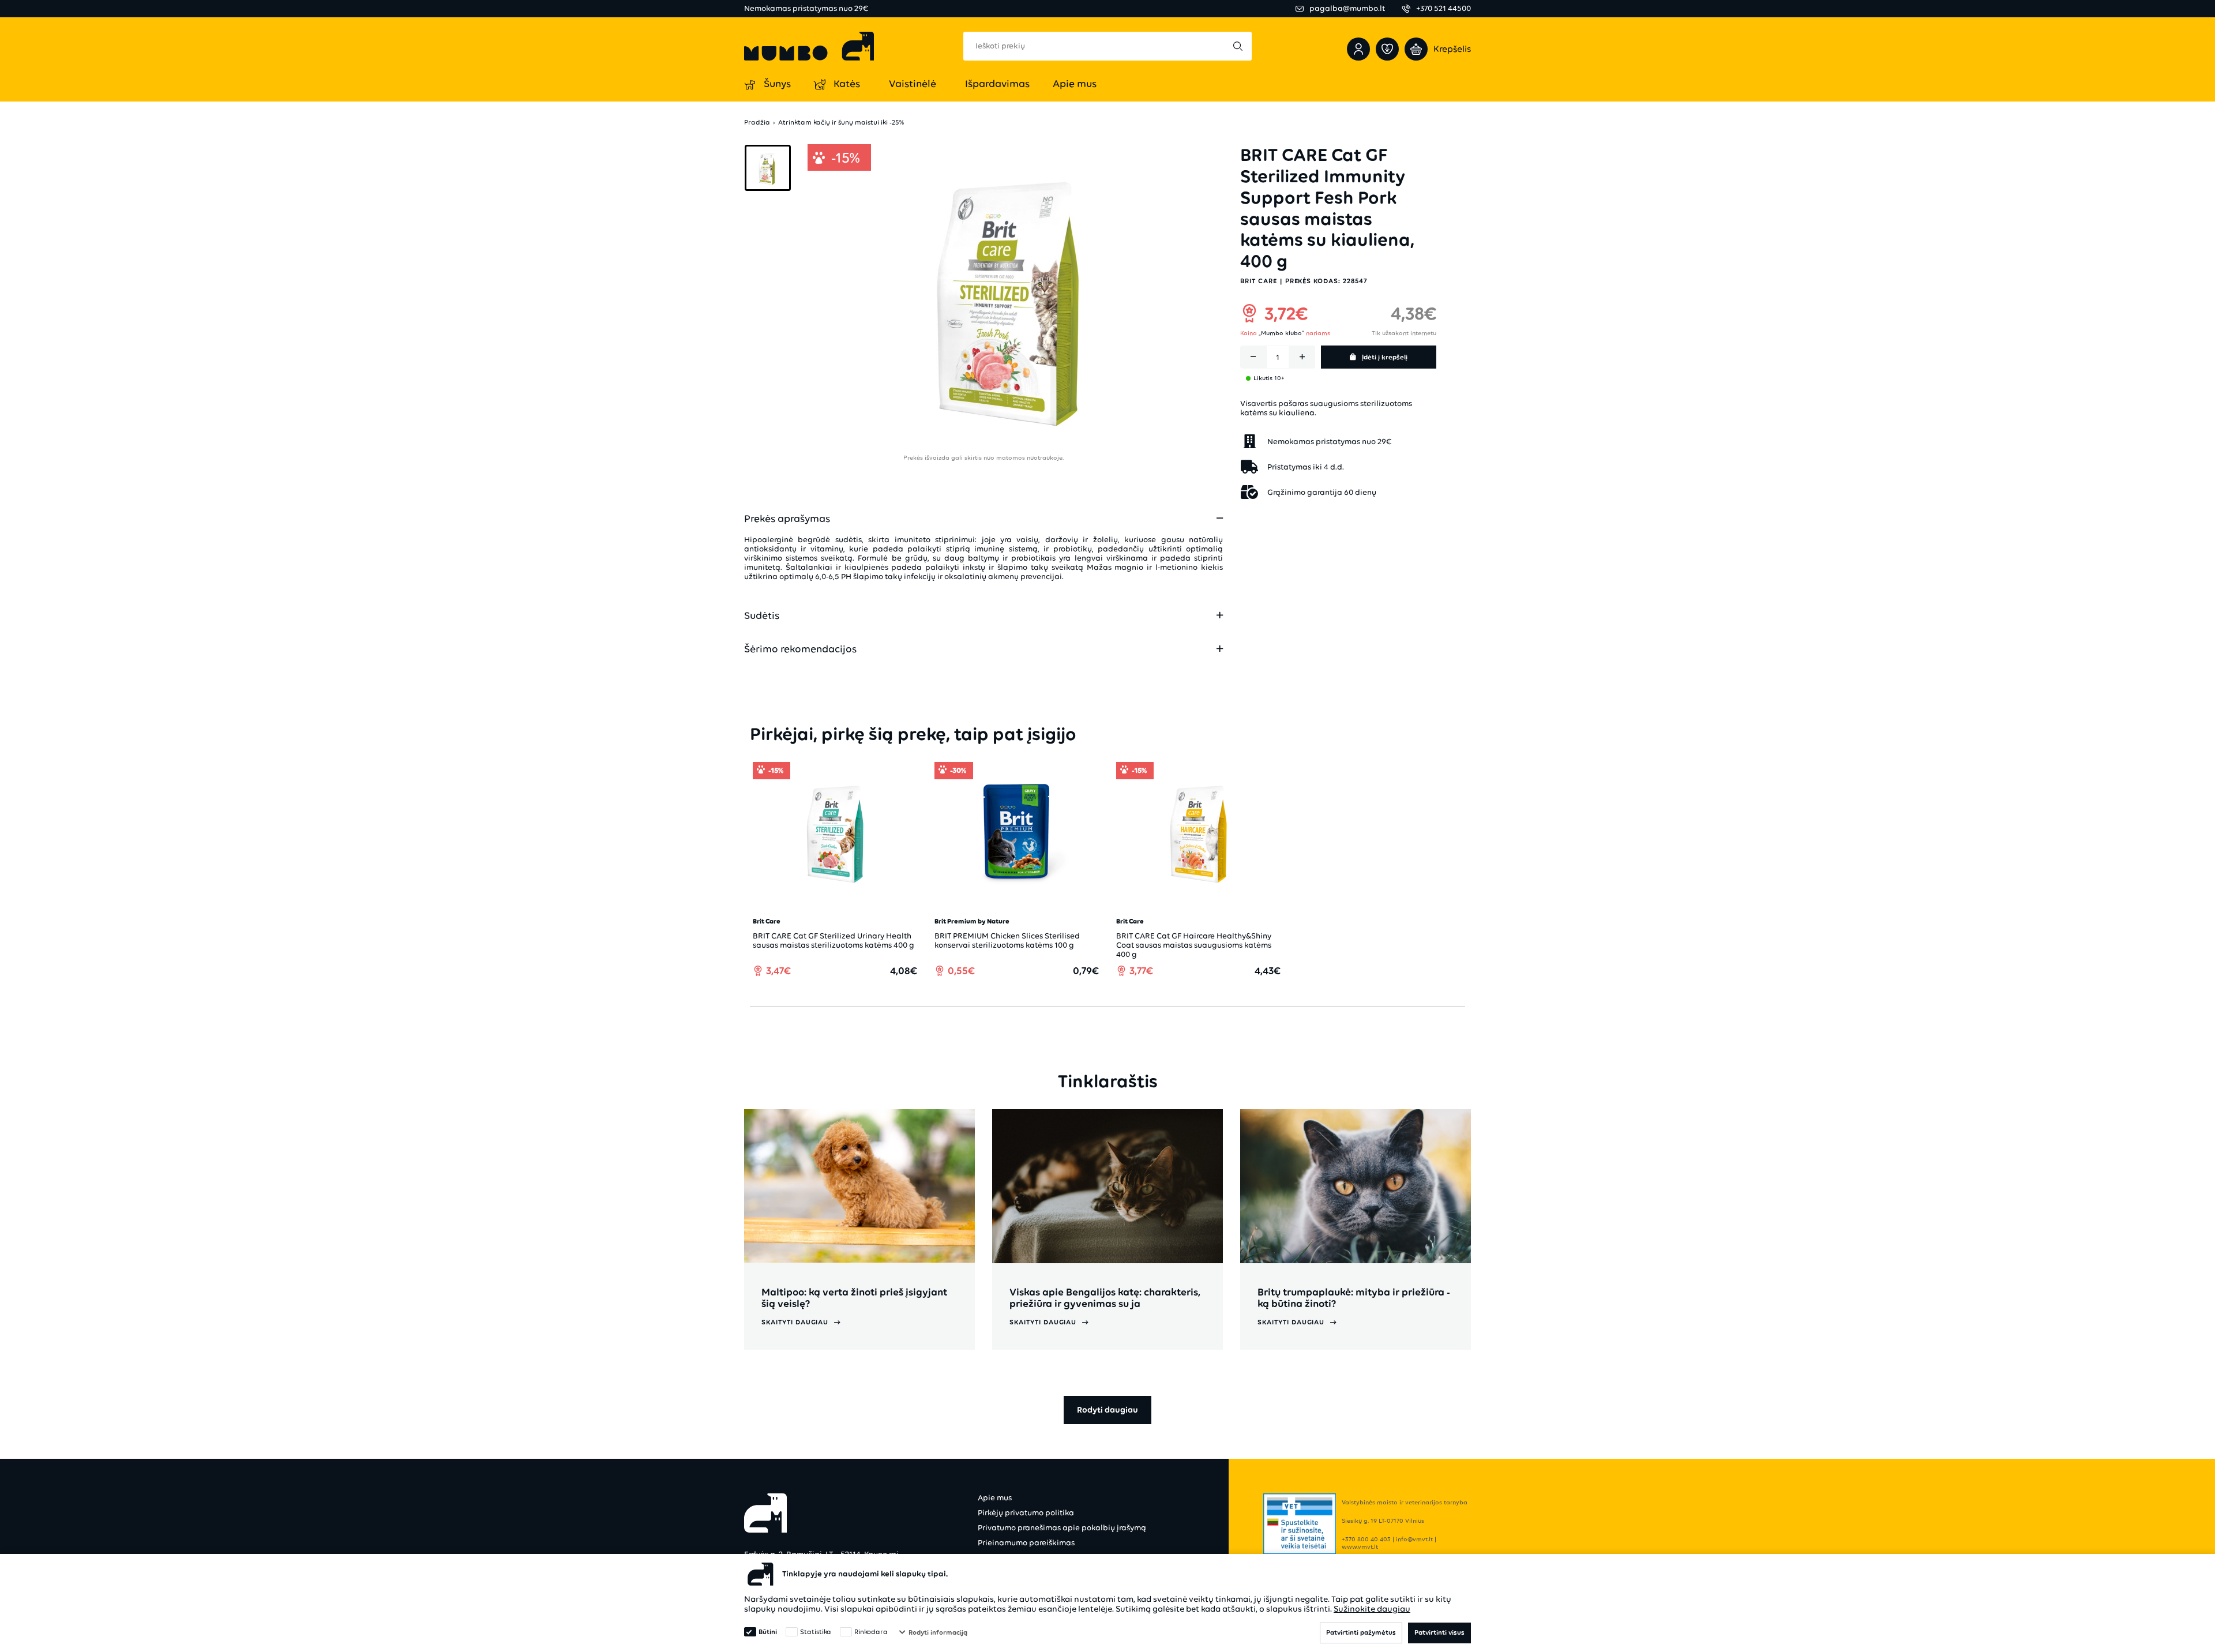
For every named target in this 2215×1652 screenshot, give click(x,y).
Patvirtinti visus (1439, 1632)
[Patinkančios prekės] (1387, 49)
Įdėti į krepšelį (1385, 357)
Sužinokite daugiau (1372, 1609)
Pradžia (757, 123)
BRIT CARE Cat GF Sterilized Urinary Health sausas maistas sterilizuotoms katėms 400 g (834, 940)
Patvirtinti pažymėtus (1361, 1632)
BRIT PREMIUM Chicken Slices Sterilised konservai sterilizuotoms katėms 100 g (1007, 940)
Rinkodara (871, 1632)
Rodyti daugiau (1107, 1410)
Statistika (816, 1632)
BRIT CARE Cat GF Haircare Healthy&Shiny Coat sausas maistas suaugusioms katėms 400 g (1194, 945)
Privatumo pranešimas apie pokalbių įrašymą (1062, 1528)
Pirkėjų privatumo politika (1026, 1513)
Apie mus (995, 1498)
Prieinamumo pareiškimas (1026, 1543)
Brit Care (1259, 280)
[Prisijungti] (1358, 49)
